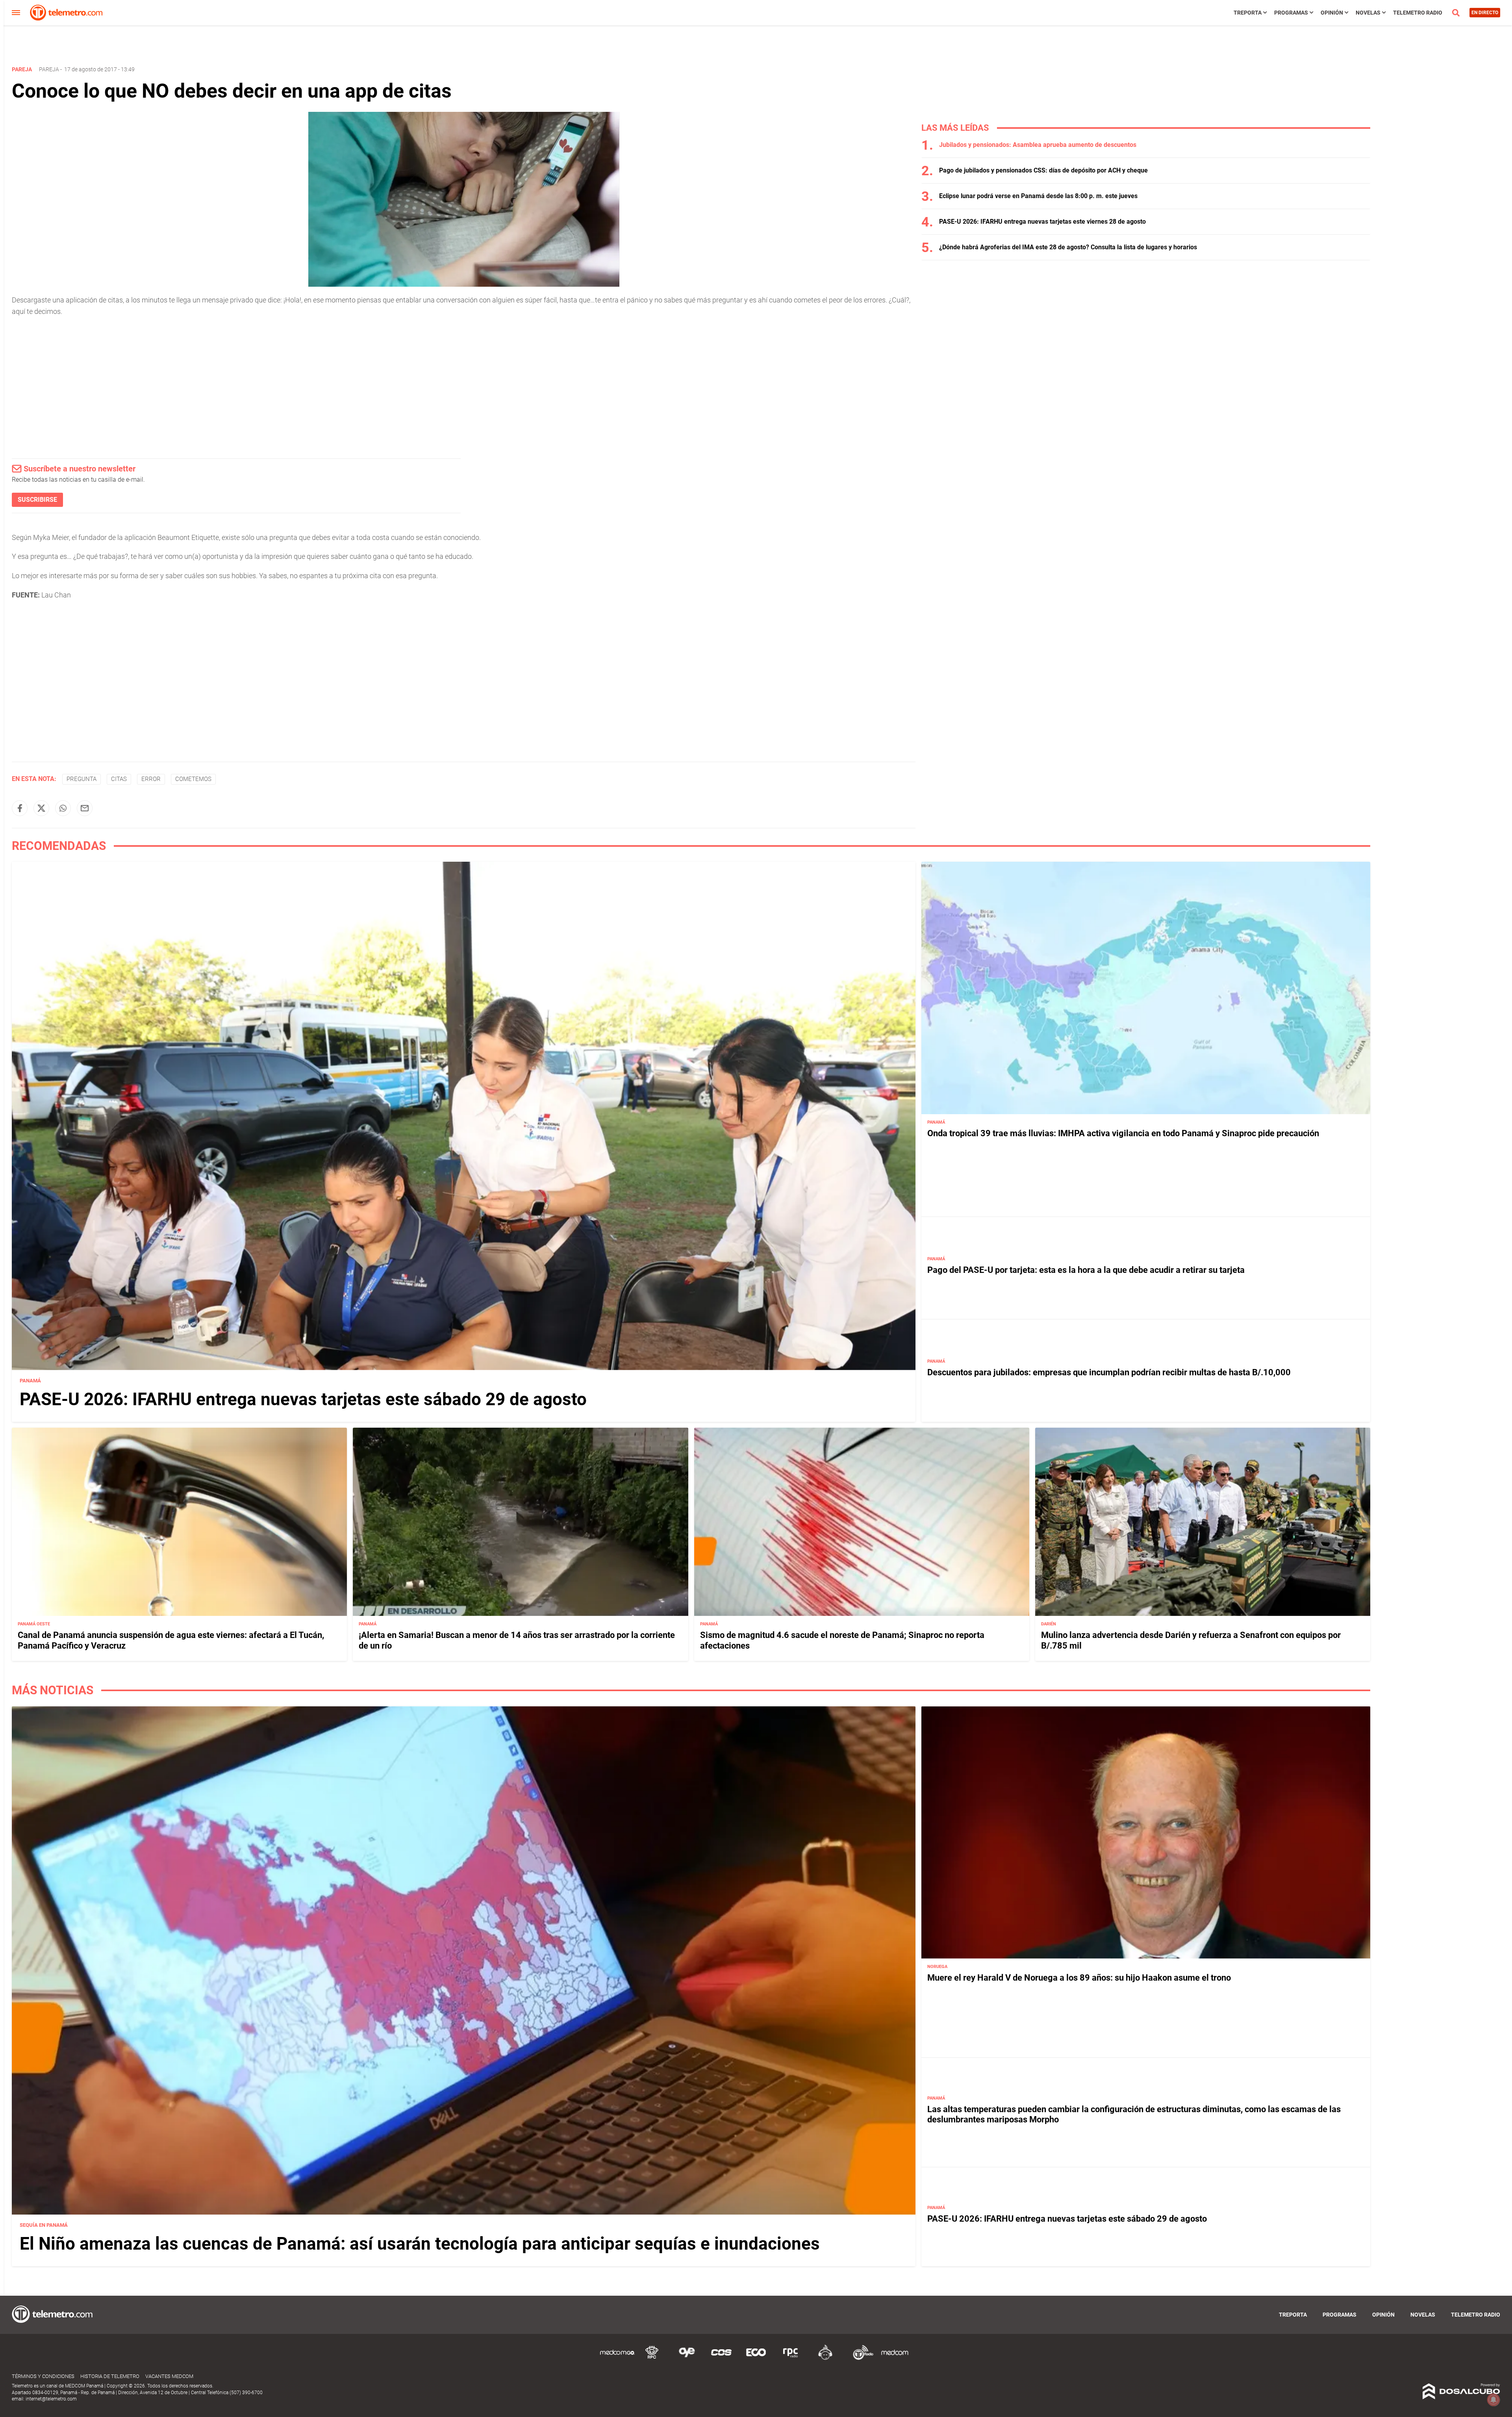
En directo (1485, 13)
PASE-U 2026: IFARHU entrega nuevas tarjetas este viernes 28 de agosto (1042, 222)
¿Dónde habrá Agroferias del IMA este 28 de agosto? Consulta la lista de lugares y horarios (1068, 247)
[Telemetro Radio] (860, 2359)
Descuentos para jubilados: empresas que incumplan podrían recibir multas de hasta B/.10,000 (1109, 1372)
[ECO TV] (756, 2359)
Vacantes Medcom (169, 2376)
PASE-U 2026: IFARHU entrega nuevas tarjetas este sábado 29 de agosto (303, 1399)
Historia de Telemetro (110, 2376)
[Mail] (85, 808)
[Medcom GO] (617, 2359)
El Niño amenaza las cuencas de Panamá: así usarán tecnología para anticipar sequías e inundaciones (420, 2244)
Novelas (1368, 13)
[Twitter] (41, 808)
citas (119, 779)
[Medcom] (895, 2359)
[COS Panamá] (721, 2359)
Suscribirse (37, 500)
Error (151, 779)
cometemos (193, 779)
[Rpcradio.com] (791, 2359)
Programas (1291, 13)
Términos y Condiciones (43, 2376)
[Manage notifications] (1493, 2400)
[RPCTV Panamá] (652, 2359)
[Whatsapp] (63, 808)
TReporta (1248, 13)
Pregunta (82, 779)
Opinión (1332, 13)
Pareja (49, 69)
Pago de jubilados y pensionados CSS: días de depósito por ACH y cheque (1043, 170)
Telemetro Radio (1418, 13)
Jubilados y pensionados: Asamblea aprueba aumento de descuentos (1038, 145)
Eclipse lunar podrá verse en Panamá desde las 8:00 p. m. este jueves (1038, 196)
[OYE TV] (687, 2359)
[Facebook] (20, 808)
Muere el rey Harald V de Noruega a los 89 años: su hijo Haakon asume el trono (1079, 1978)
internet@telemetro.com (51, 2399)
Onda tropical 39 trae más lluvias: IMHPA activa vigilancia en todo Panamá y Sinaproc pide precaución (1123, 1133)
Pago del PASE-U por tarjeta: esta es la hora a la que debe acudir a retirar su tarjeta (1086, 1270)
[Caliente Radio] (825, 2359)
